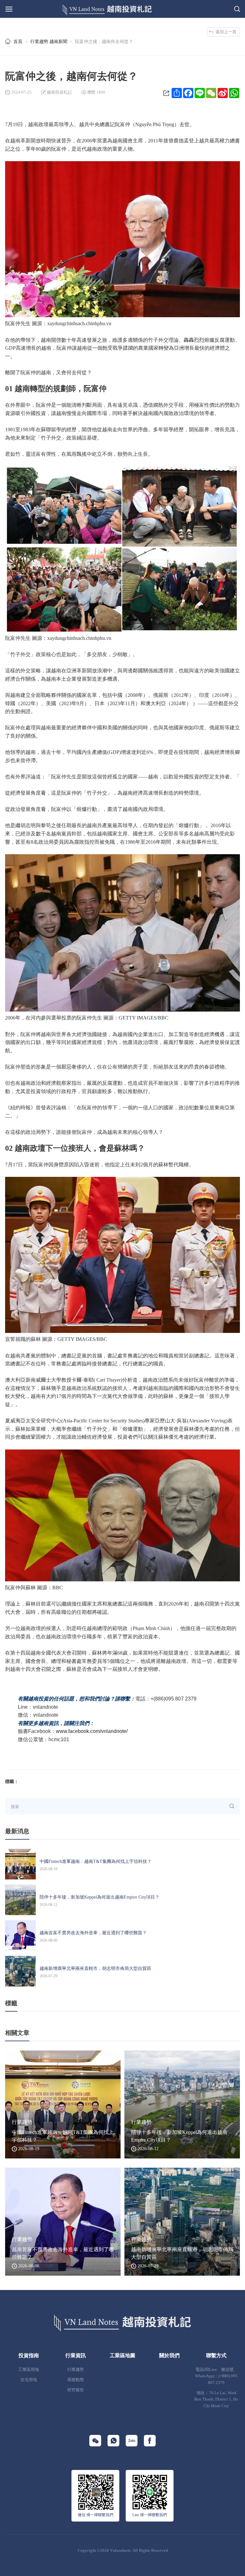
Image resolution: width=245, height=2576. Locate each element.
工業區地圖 (122, 2355)
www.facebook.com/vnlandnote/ (92, 1731)
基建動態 (76, 2380)
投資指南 (29, 2355)
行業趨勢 (39, 41)
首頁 (18, 41)
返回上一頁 (226, 32)
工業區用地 (29, 2370)
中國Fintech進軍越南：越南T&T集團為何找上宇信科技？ (96, 1861)
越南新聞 (58, 41)
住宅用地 (29, 2380)
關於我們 (169, 2355)
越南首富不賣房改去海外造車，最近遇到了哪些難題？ (93, 1933)
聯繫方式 (216, 2355)
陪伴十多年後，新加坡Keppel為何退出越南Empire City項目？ (100, 1897)
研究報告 (76, 2390)
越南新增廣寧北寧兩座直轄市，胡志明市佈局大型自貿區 (95, 1968)
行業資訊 (76, 2355)
